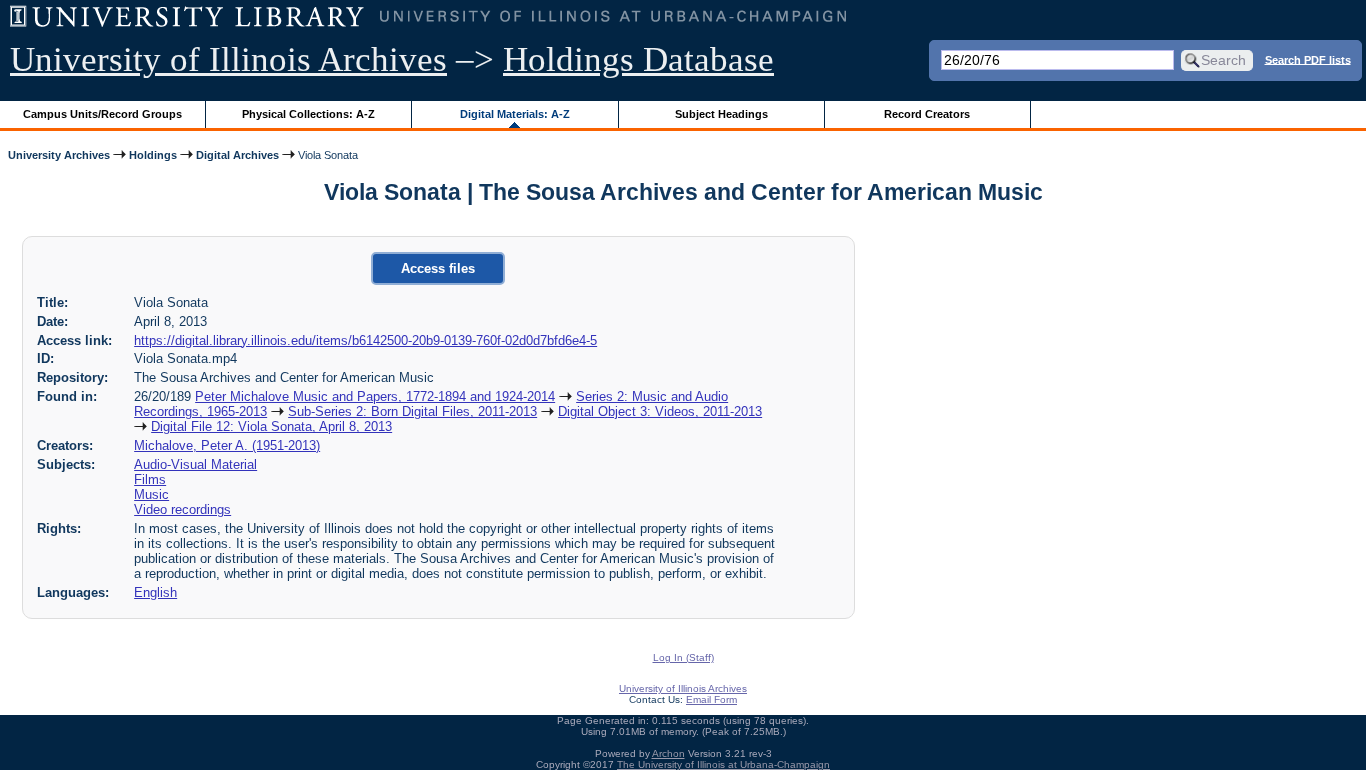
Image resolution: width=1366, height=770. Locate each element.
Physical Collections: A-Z (308, 114)
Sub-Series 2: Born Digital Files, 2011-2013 (412, 411)
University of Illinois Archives (228, 59)
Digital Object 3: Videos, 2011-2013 (660, 411)
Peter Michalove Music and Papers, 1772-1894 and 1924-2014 (375, 396)
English (155, 592)
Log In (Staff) (683, 657)
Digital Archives (237, 155)
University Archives (59, 155)
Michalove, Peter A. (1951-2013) (227, 445)
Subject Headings (721, 114)
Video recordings (182, 509)
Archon (668, 753)
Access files (438, 268)
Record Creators (927, 114)
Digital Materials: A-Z (515, 114)
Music (151, 494)
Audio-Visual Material (195, 464)
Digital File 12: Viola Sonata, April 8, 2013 (271, 426)
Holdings (153, 155)
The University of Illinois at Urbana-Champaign (723, 764)
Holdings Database (638, 59)
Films (150, 479)
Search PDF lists (1308, 59)
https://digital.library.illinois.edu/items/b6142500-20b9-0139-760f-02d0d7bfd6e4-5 (365, 340)
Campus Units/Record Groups (102, 114)
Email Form (711, 699)
